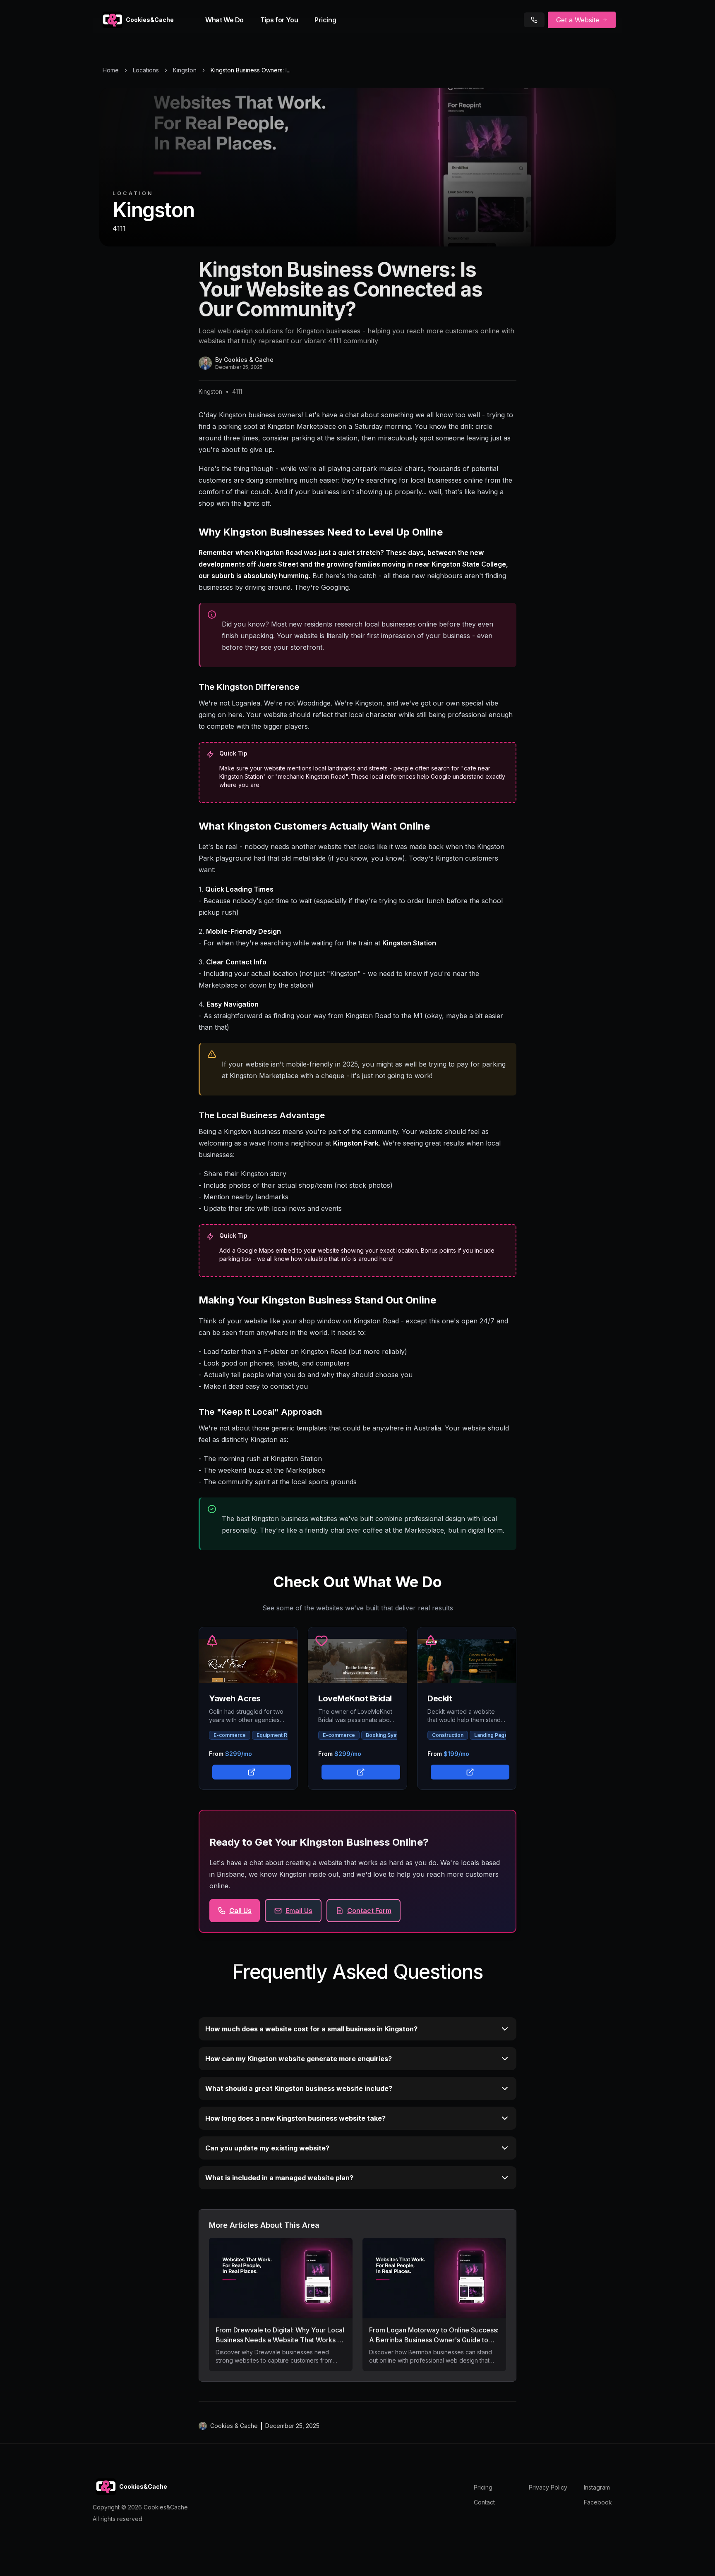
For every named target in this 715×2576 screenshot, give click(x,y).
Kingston (185, 70)
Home (111, 70)
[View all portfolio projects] (250, 1771)
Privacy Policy (548, 2487)
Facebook (598, 2502)
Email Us (299, 1911)
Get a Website (578, 20)
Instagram (597, 2487)
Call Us (240, 1911)
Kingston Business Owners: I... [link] (251, 70)
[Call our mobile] (534, 20)
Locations (146, 70)
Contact (484, 2502)
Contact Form (369, 1911)
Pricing (325, 20)
